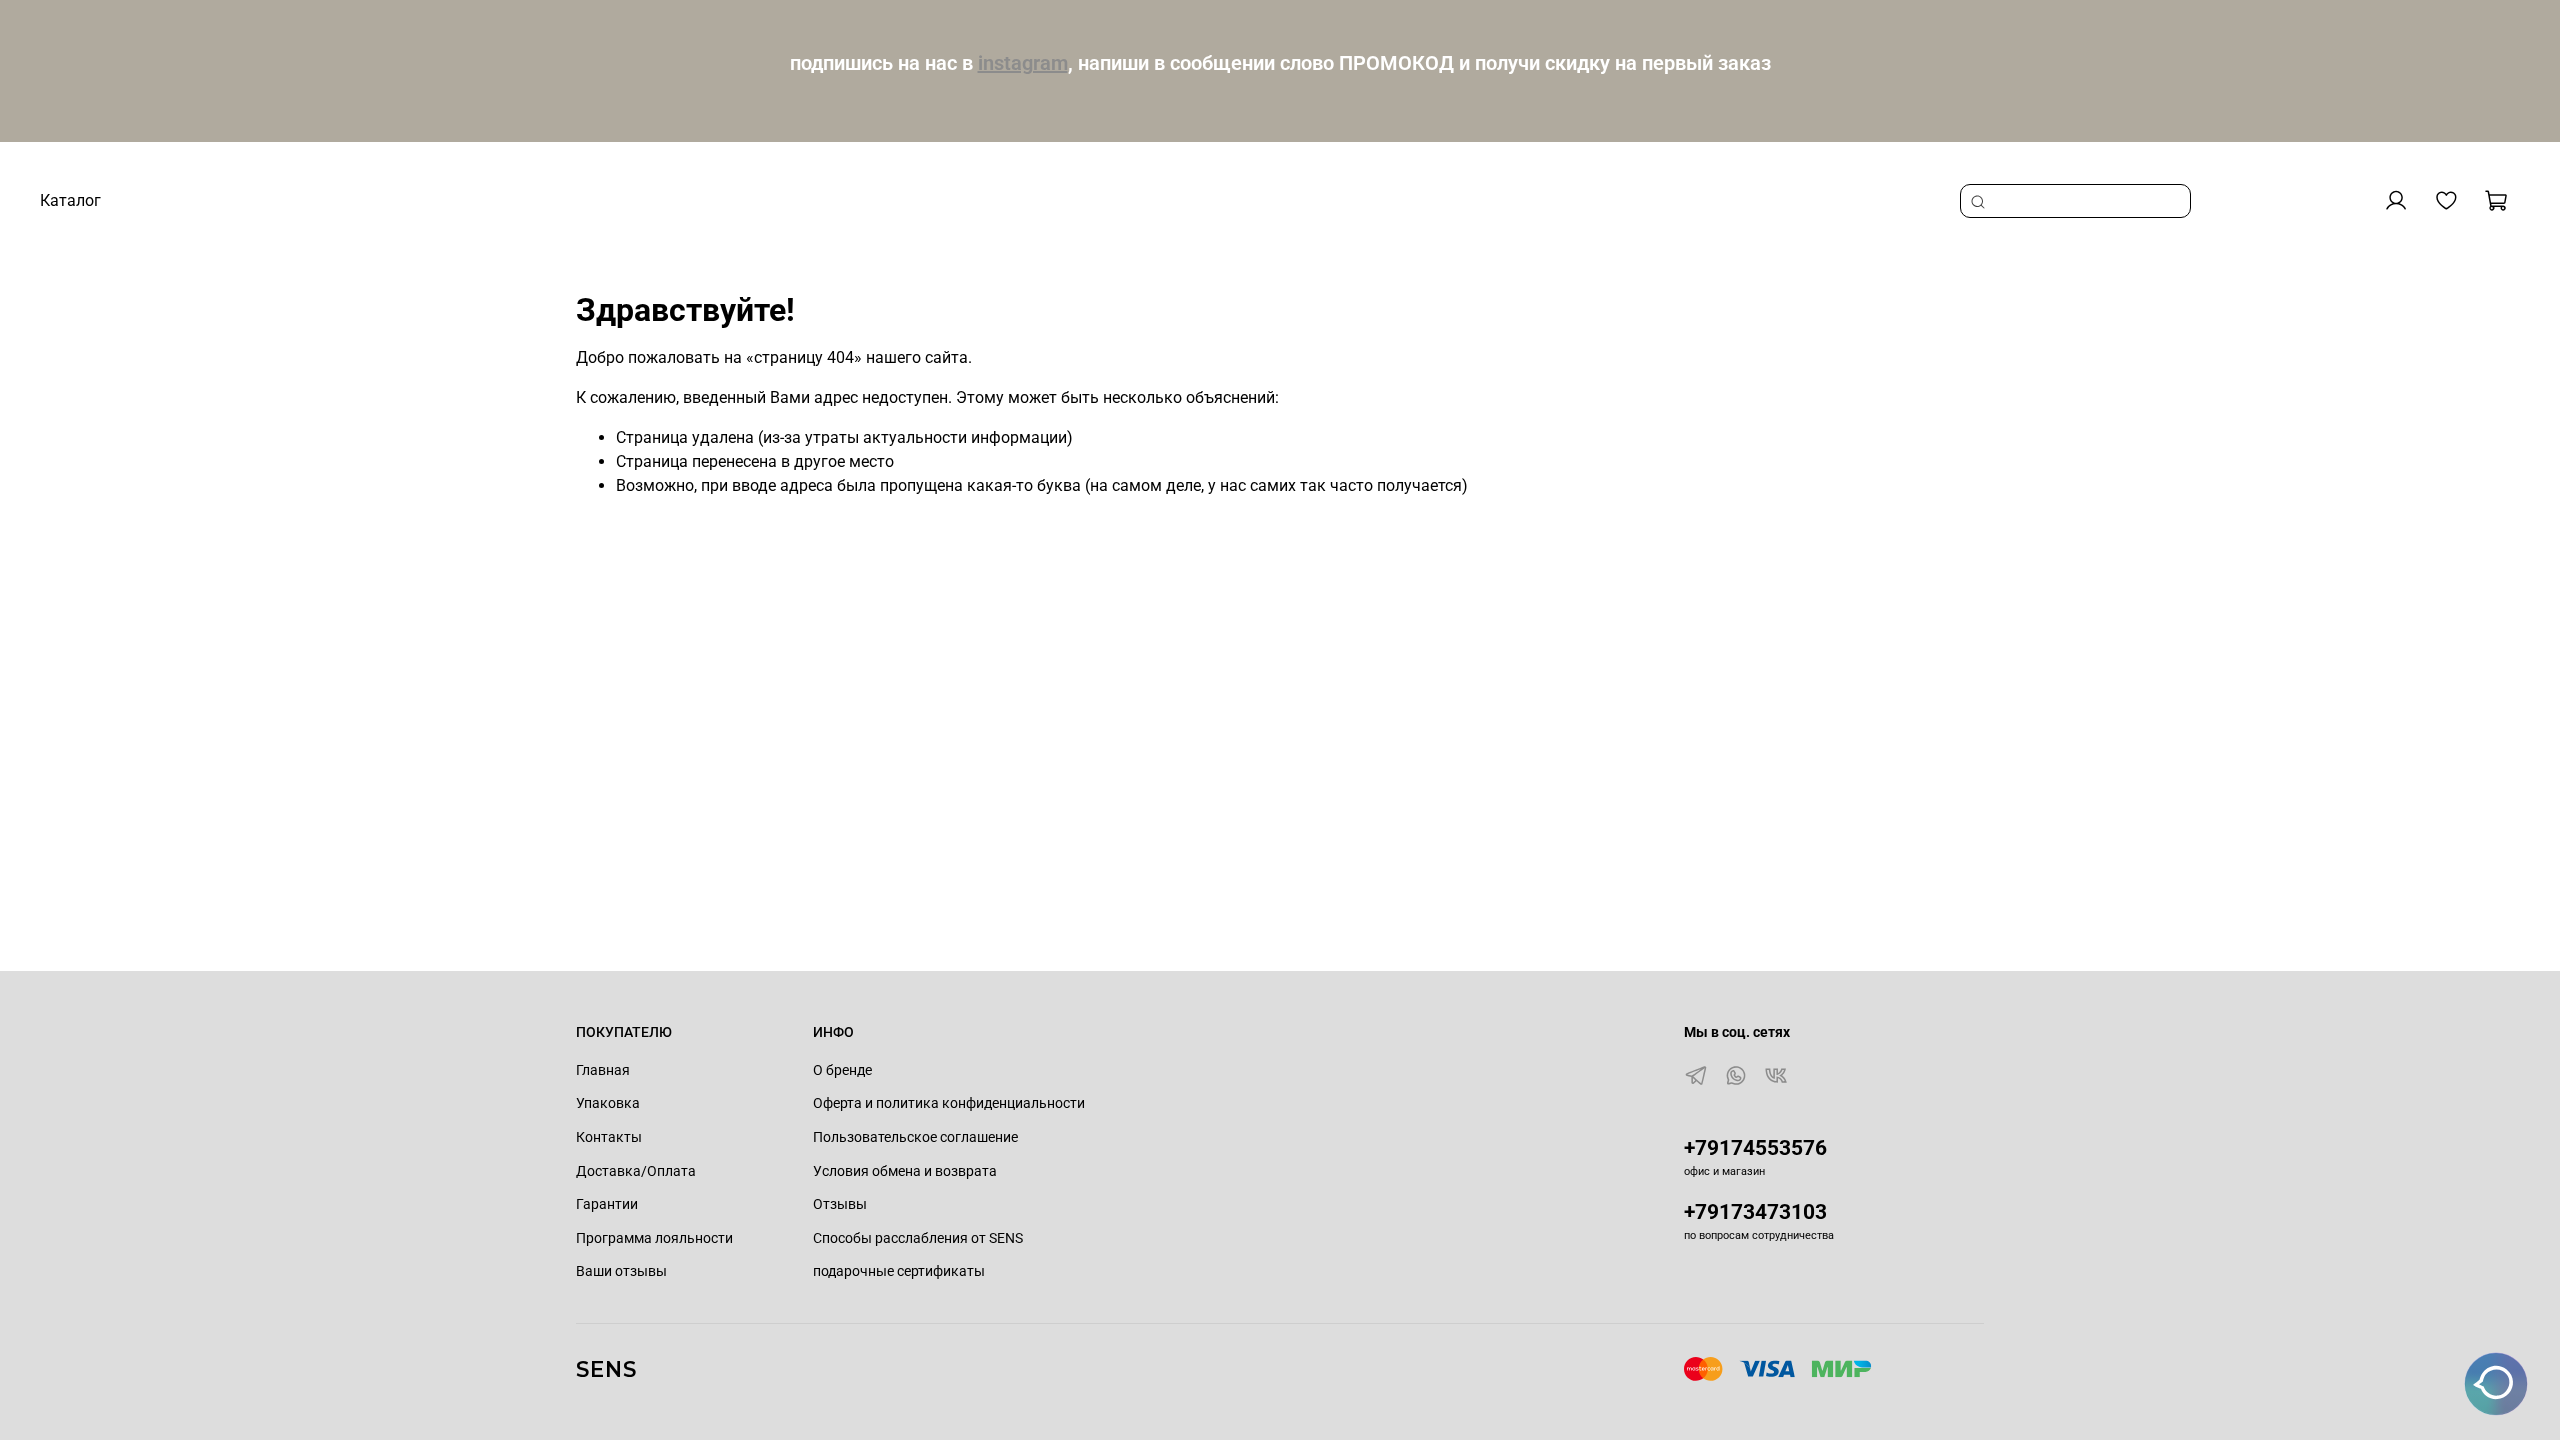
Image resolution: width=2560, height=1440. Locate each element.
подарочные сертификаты (899, 1271)
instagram (1023, 63)
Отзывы (840, 1204)
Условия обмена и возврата (905, 1171)
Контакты (609, 1137)
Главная (603, 1070)
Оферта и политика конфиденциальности (949, 1103)
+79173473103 (1755, 1212)
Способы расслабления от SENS (918, 1238)
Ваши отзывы (621, 1271)
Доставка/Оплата (636, 1171)
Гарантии (607, 1204)
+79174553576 (1755, 1148)
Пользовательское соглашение (915, 1137)
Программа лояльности (654, 1238)
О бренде (842, 1070)
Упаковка (608, 1103)
